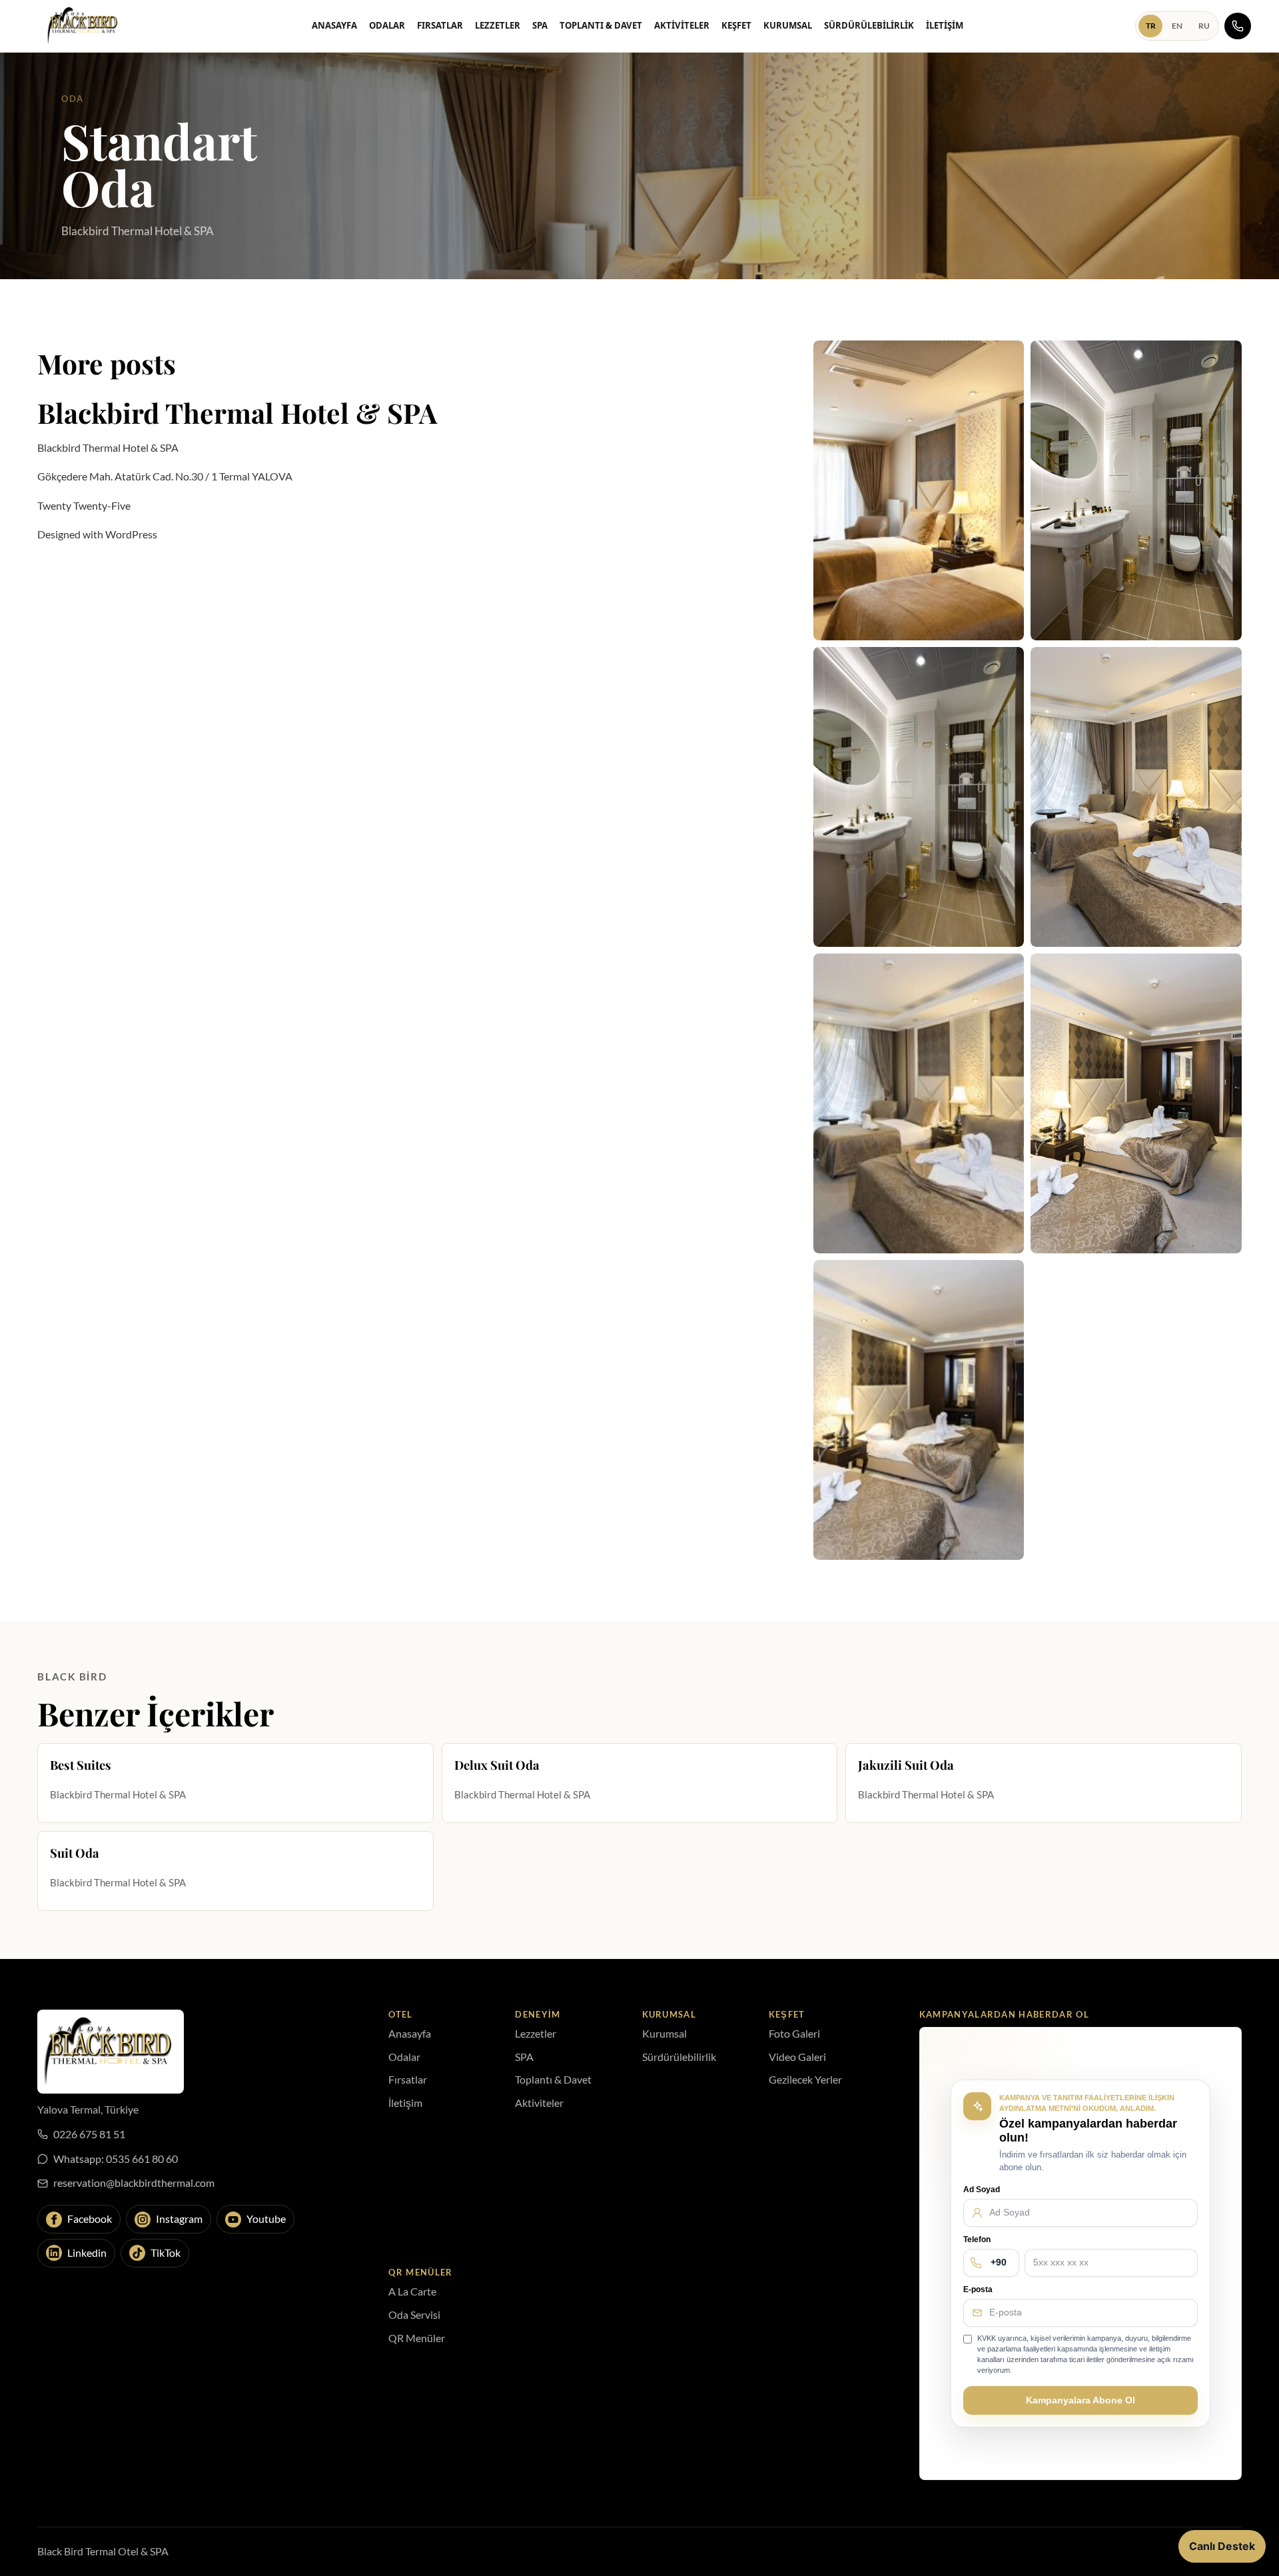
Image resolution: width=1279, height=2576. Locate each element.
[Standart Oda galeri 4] (1136, 797)
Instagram (179, 2219)
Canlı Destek (1222, 2546)
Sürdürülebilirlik (869, 25)
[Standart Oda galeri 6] (1136, 1103)
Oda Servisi (414, 2314)
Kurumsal (788, 25)
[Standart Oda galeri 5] (919, 1103)
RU (1204, 26)
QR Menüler (417, 2338)
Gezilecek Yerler (805, 2079)
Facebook (90, 2219)
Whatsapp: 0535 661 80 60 (116, 2159)
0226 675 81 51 (89, 2134)
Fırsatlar (440, 25)
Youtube (266, 2219)
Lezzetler (498, 25)
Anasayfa (334, 25)
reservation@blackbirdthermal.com (134, 2183)
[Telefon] (1238, 26)
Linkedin (87, 2253)
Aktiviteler (682, 25)
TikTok (166, 2253)
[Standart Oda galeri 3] (919, 797)
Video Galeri (797, 2057)
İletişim (945, 25)
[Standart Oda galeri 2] (1136, 490)
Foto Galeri (794, 2033)
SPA (540, 25)
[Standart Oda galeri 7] (919, 1410)
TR (1151, 26)
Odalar (387, 25)
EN (1177, 26)
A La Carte (412, 2291)
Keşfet (736, 25)
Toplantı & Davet (601, 25)
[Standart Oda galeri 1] (919, 490)
